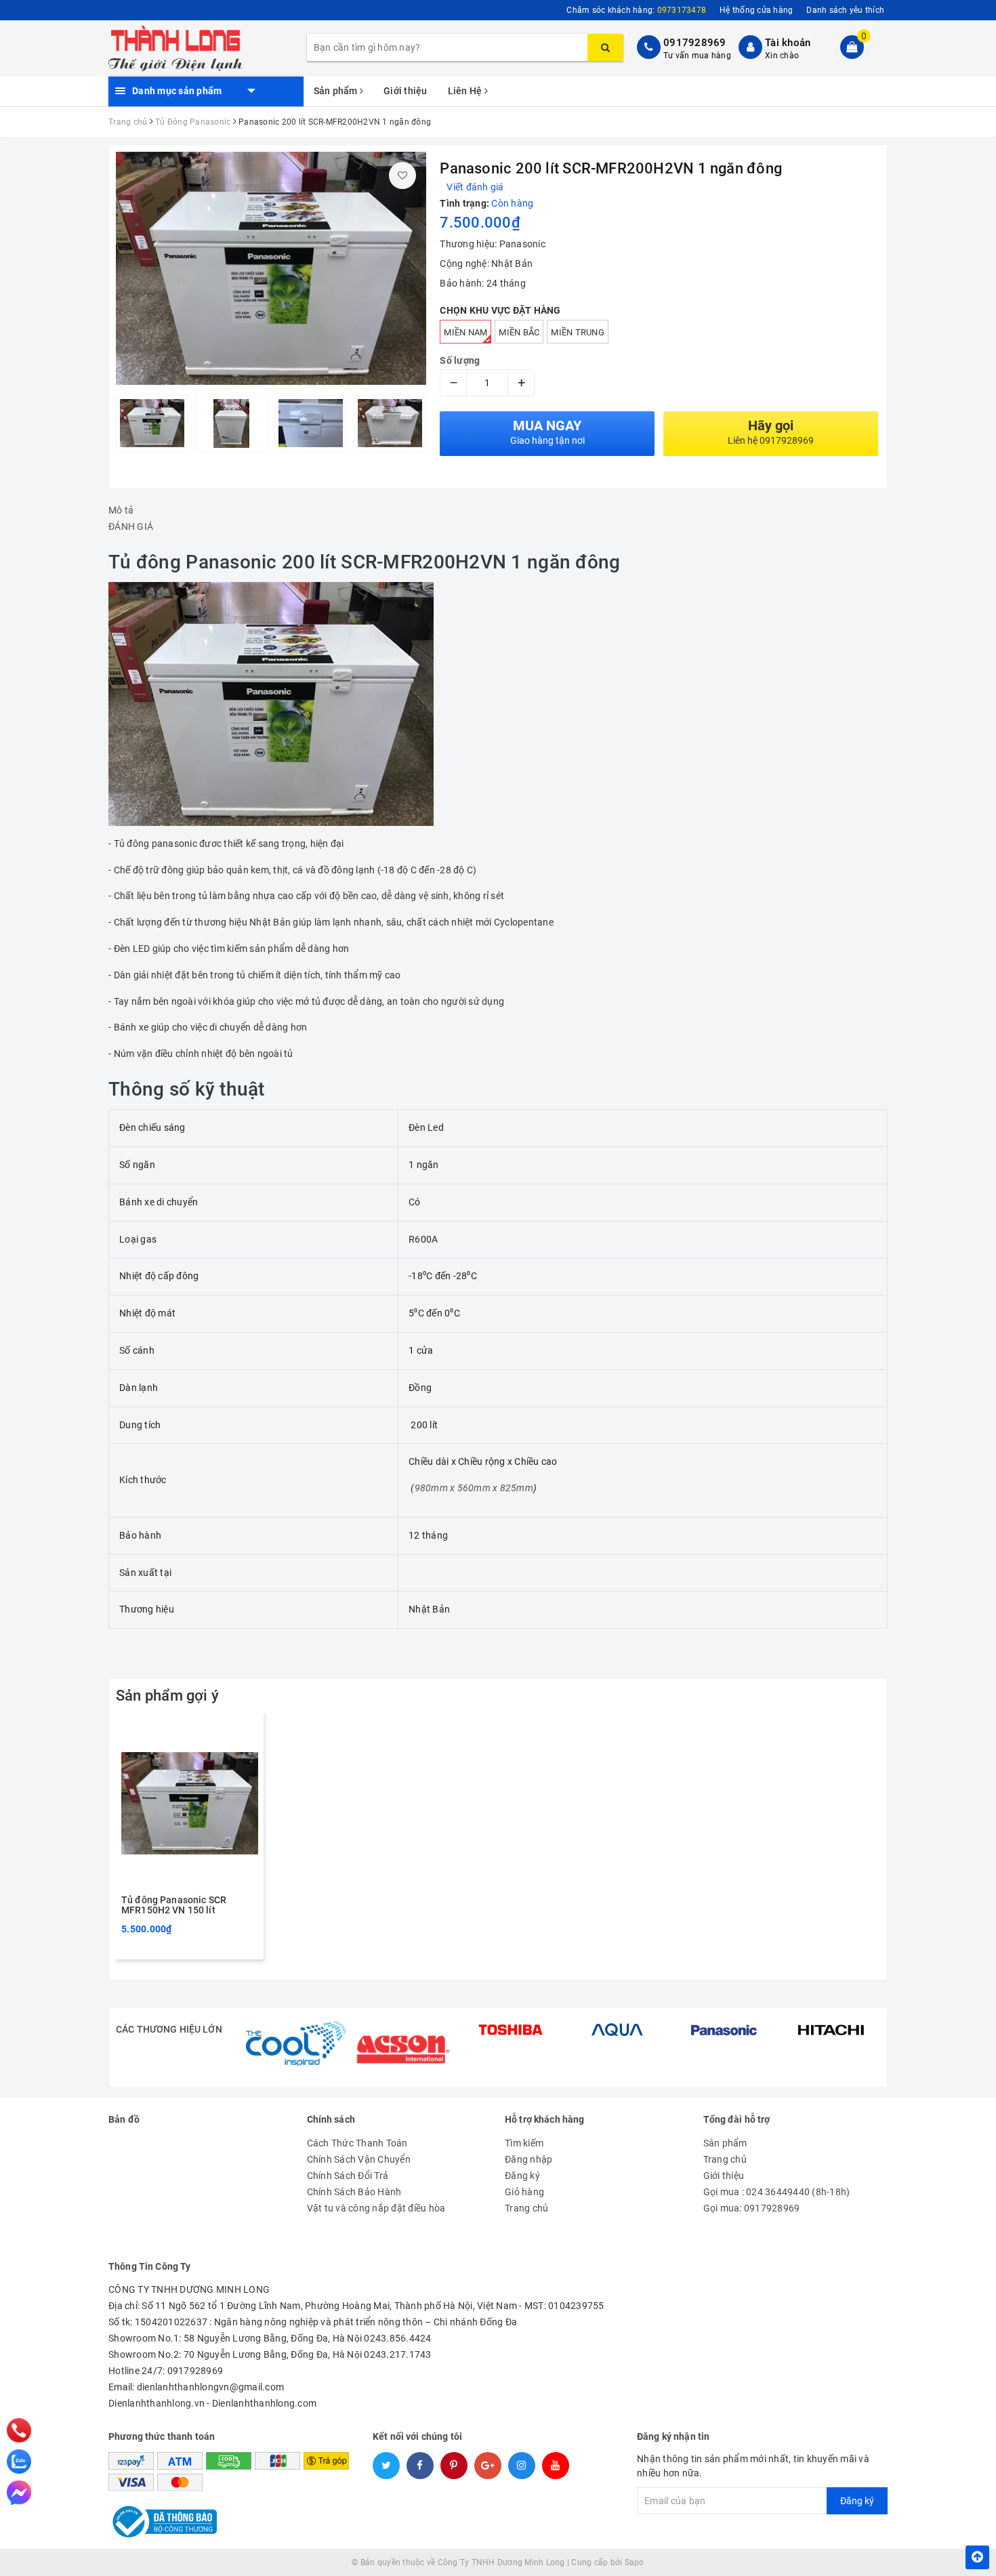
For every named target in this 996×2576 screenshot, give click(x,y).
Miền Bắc (519, 332)
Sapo (635, 2562)
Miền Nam (465, 332)
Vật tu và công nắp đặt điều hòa (376, 2208)
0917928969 (695, 43)
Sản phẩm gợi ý (167, 1696)
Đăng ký (522, 2176)
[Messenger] (19, 2493)
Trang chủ (526, 2208)
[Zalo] (19, 2461)
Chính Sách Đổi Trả (348, 2176)
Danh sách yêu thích (845, 10)
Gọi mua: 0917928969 (752, 2208)
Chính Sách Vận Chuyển (359, 2159)
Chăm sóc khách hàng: (636, 10)
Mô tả (121, 510)
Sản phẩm (337, 91)
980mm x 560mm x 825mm (474, 1488)
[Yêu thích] (402, 175)
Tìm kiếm (524, 2143)
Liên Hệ (466, 91)
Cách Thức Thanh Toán (357, 2143)
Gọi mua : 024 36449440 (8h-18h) (777, 2192)
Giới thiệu (406, 91)
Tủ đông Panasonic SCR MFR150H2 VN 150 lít (174, 1905)
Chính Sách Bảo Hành (354, 2192)
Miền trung (578, 332)
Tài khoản (788, 43)
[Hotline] (19, 2430)
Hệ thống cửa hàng (756, 10)
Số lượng (460, 360)
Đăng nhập (528, 2159)
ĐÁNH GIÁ (131, 526)
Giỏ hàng (524, 2192)
